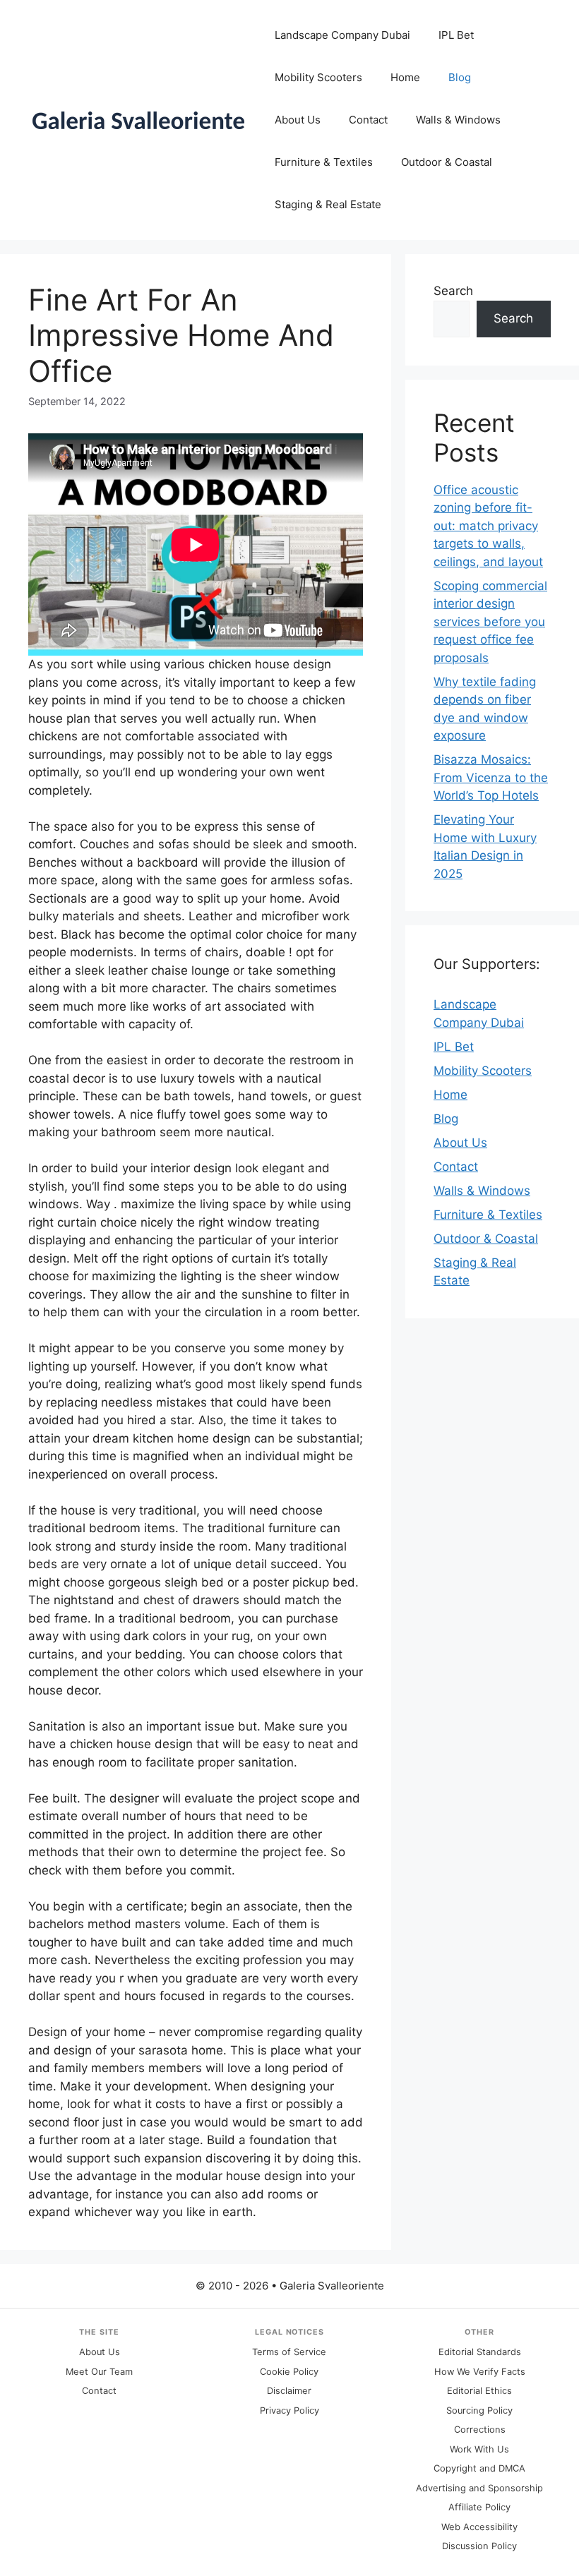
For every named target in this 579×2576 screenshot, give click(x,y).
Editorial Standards (480, 2352)
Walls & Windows (458, 120)
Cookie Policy (289, 2372)
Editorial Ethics (479, 2391)
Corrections (480, 2430)
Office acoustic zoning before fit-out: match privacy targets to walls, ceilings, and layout (488, 526)
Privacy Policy (289, 2411)
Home (405, 77)
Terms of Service (289, 2352)
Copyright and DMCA (479, 2468)
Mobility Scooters (318, 77)
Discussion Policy (479, 2546)
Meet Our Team (99, 2372)
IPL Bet (456, 35)
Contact (368, 120)
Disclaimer (289, 2391)
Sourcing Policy (479, 2411)
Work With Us (479, 2449)
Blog (460, 77)
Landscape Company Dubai (342, 35)
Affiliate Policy (479, 2507)
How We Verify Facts (480, 2372)
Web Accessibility (479, 2527)
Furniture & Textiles (324, 162)
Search (453, 291)
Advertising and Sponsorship (479, 2488)
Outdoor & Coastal (447, 162)
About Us (298, 120)
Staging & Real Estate (328, 204)
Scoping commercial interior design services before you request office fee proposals (490, 622)
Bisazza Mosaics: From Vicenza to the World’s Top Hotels (491, 777)
